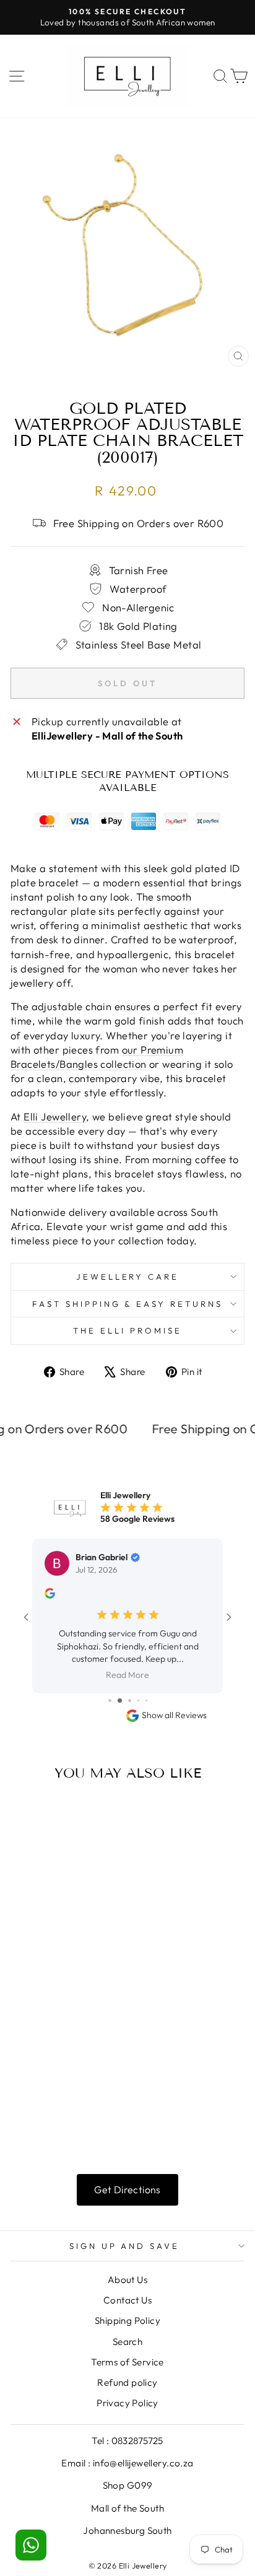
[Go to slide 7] (128, 1651)
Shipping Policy (127, 2271)
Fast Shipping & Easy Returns (127, 1304)
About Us (127, 2230)
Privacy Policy (127, 2353)
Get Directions (127, 2140)
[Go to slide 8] (138, 1651)
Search (127, 2292)
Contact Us (127, 2251)
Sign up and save (125, 2196)
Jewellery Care (128, 1277)
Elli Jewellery (55, 1116)
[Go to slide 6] (118, 1651)
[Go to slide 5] (109, 1651)
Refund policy (127, 2333)
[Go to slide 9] (146, 1651)
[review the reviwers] (50, 1596)
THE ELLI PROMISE (127, 1330)
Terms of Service (127, 2312)
